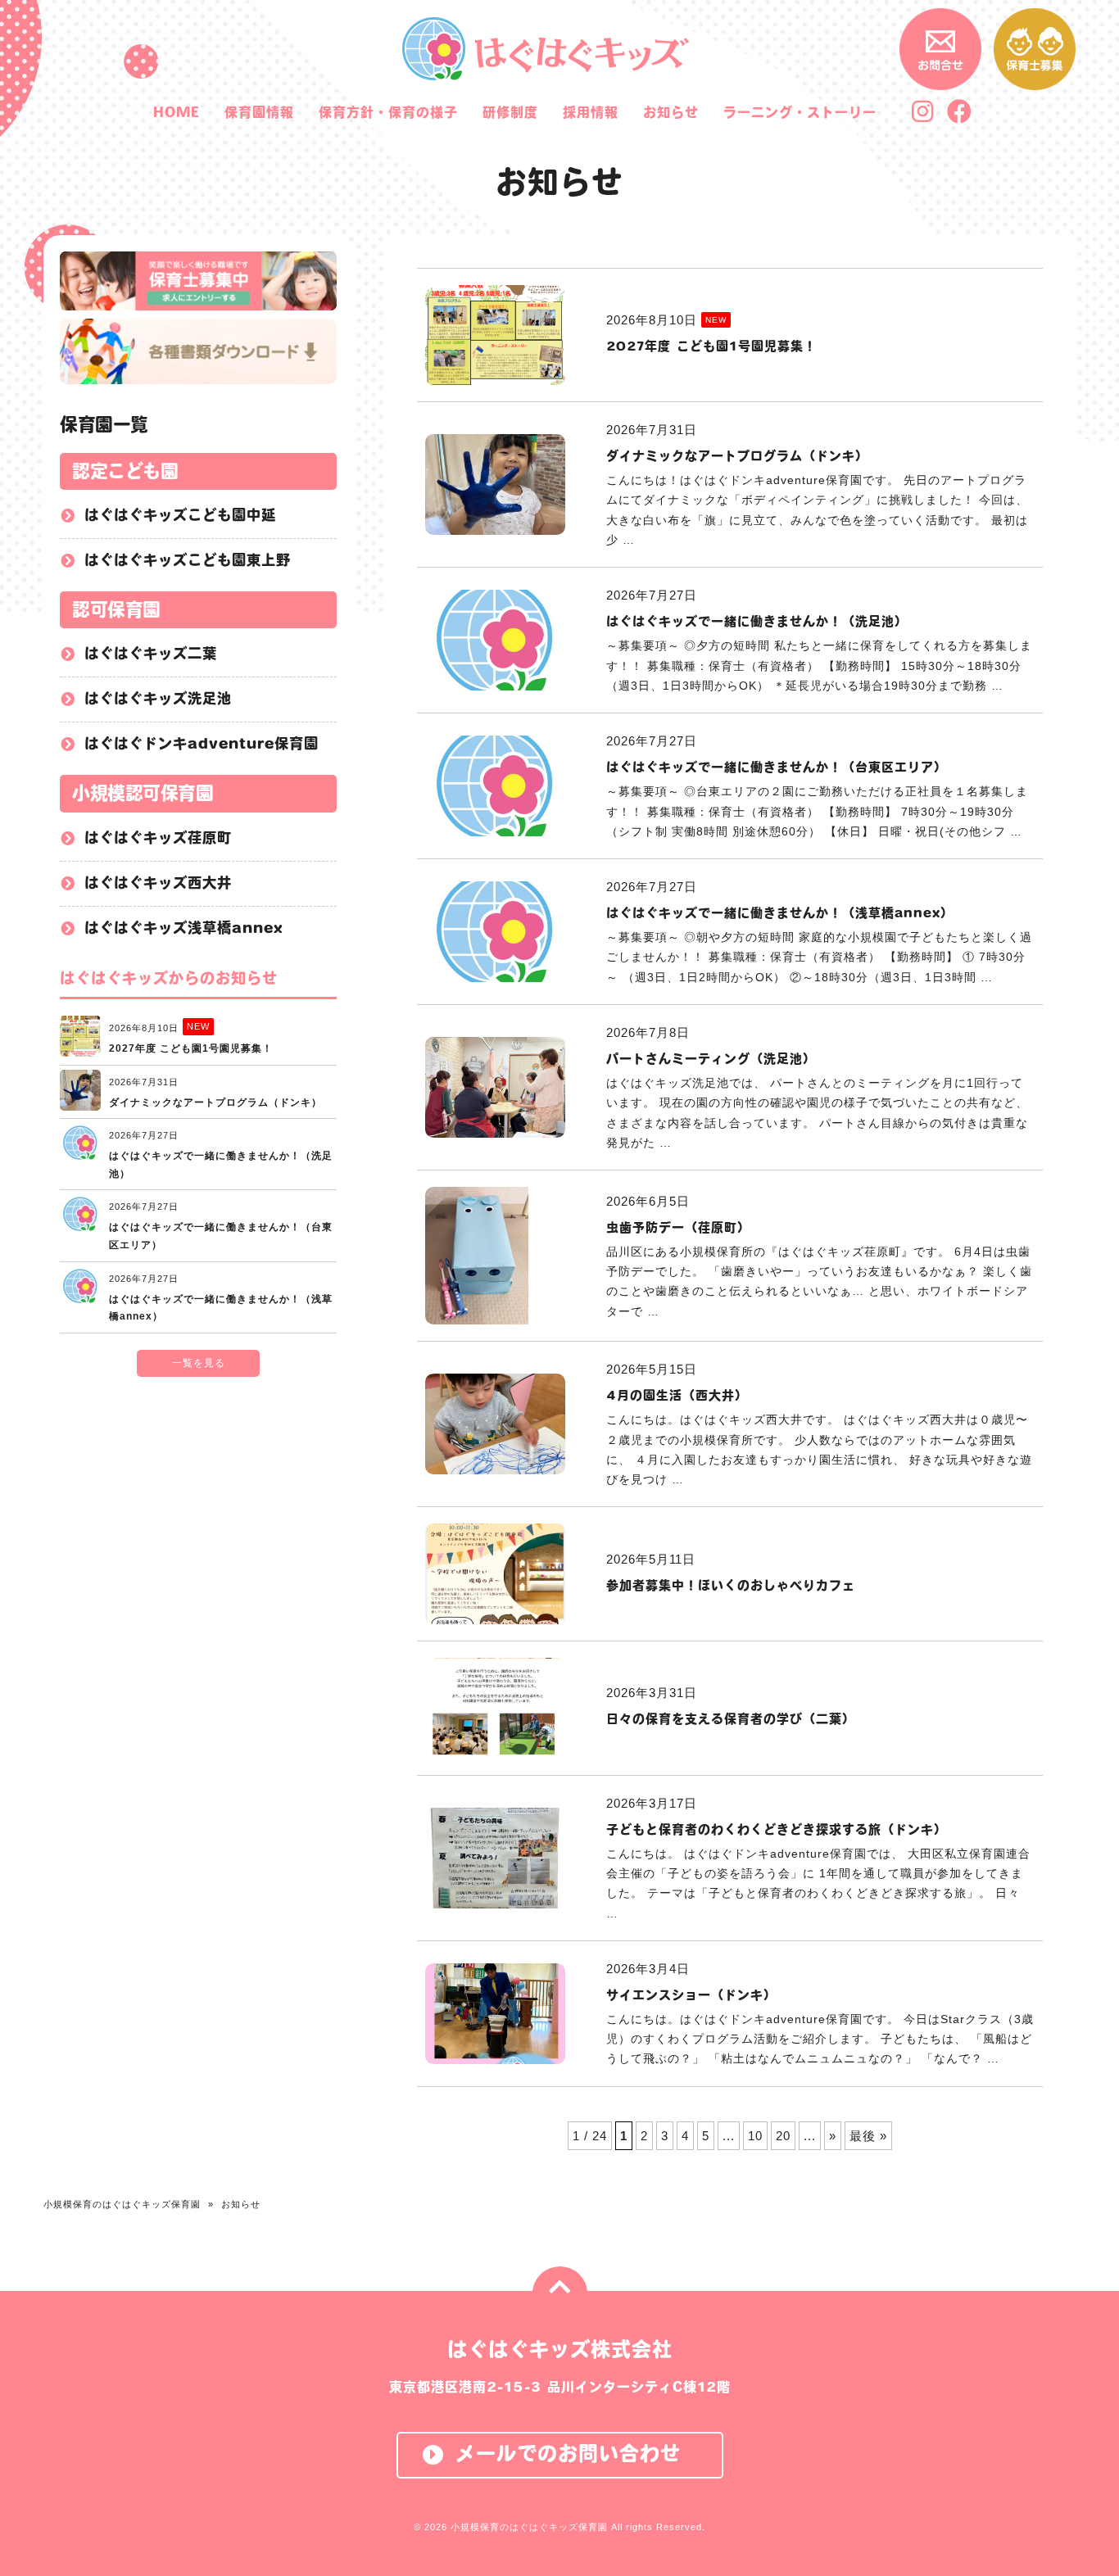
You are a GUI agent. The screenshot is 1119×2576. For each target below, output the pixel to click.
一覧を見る (199, 1363)
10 (755, 2136)
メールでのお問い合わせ (568, 2453)
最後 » (868, 2136)
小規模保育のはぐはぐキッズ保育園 (122, 2204)
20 (783, 2136)
